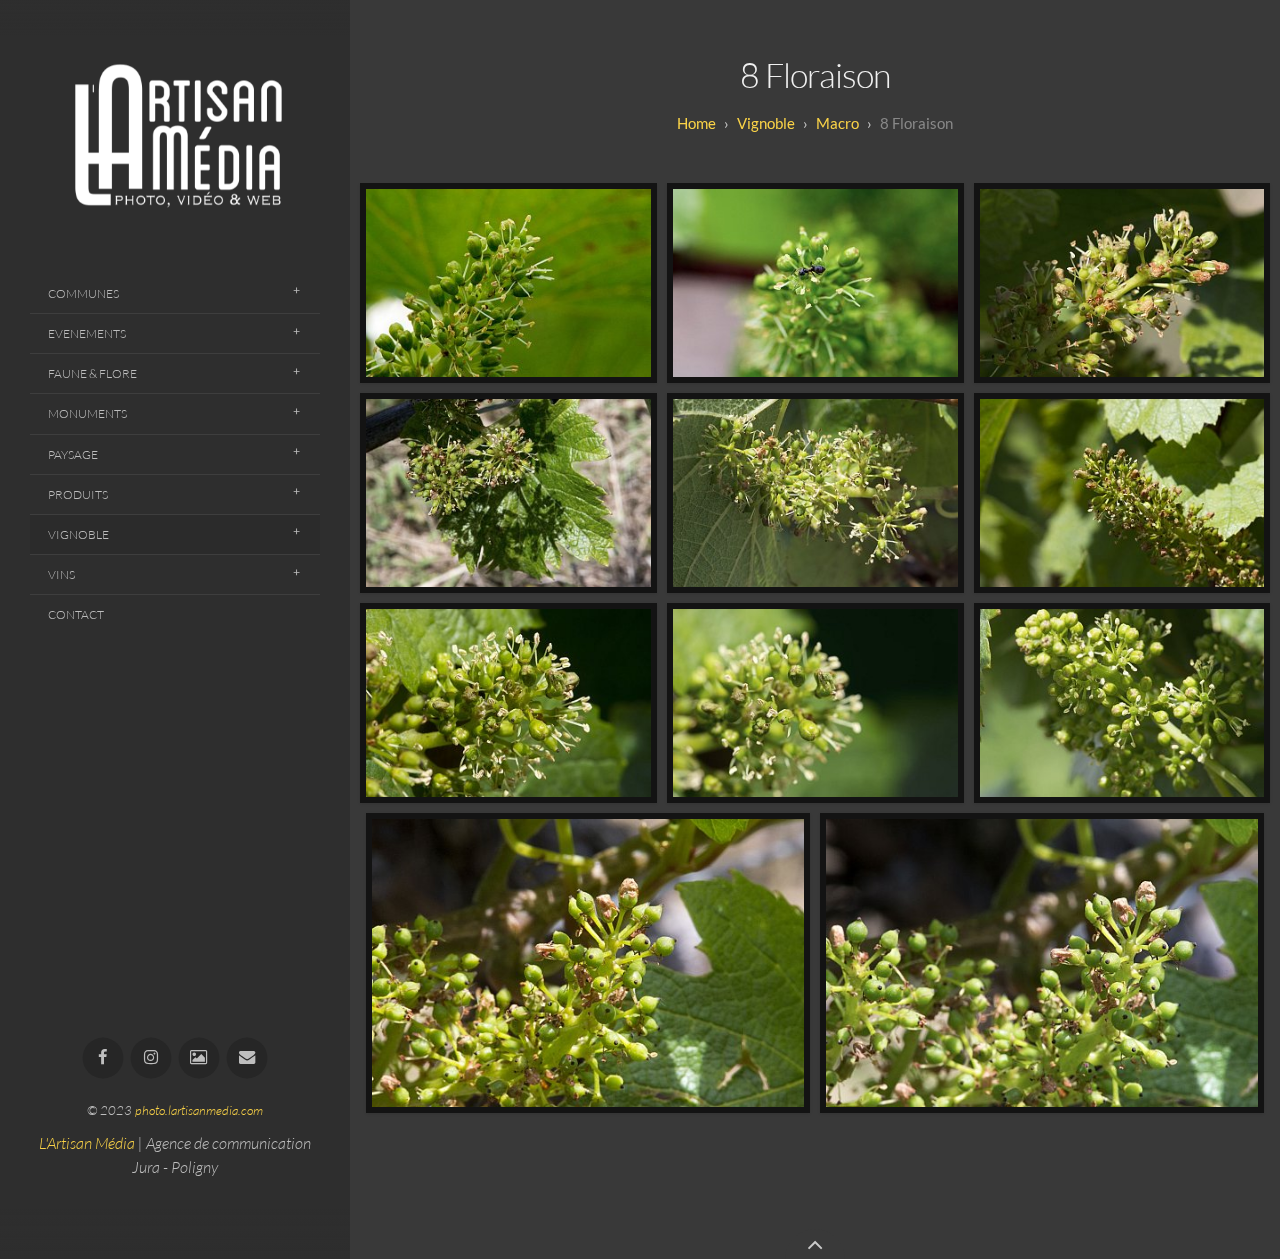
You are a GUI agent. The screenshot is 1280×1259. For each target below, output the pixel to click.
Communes (83, 293)
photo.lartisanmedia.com (199, 1110)
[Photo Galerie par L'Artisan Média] (199, 1058)
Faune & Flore (92, 373)
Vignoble (78, 534)
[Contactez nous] (247, 1058)
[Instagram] (151, 1058)
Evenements (87, 333)
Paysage (73, 454)
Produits (78, 494)
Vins (61, 574)
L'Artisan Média (87, 1143)
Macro (837, 123)
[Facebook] (103, 1058)
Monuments (87, 413)
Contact (76, 614)
